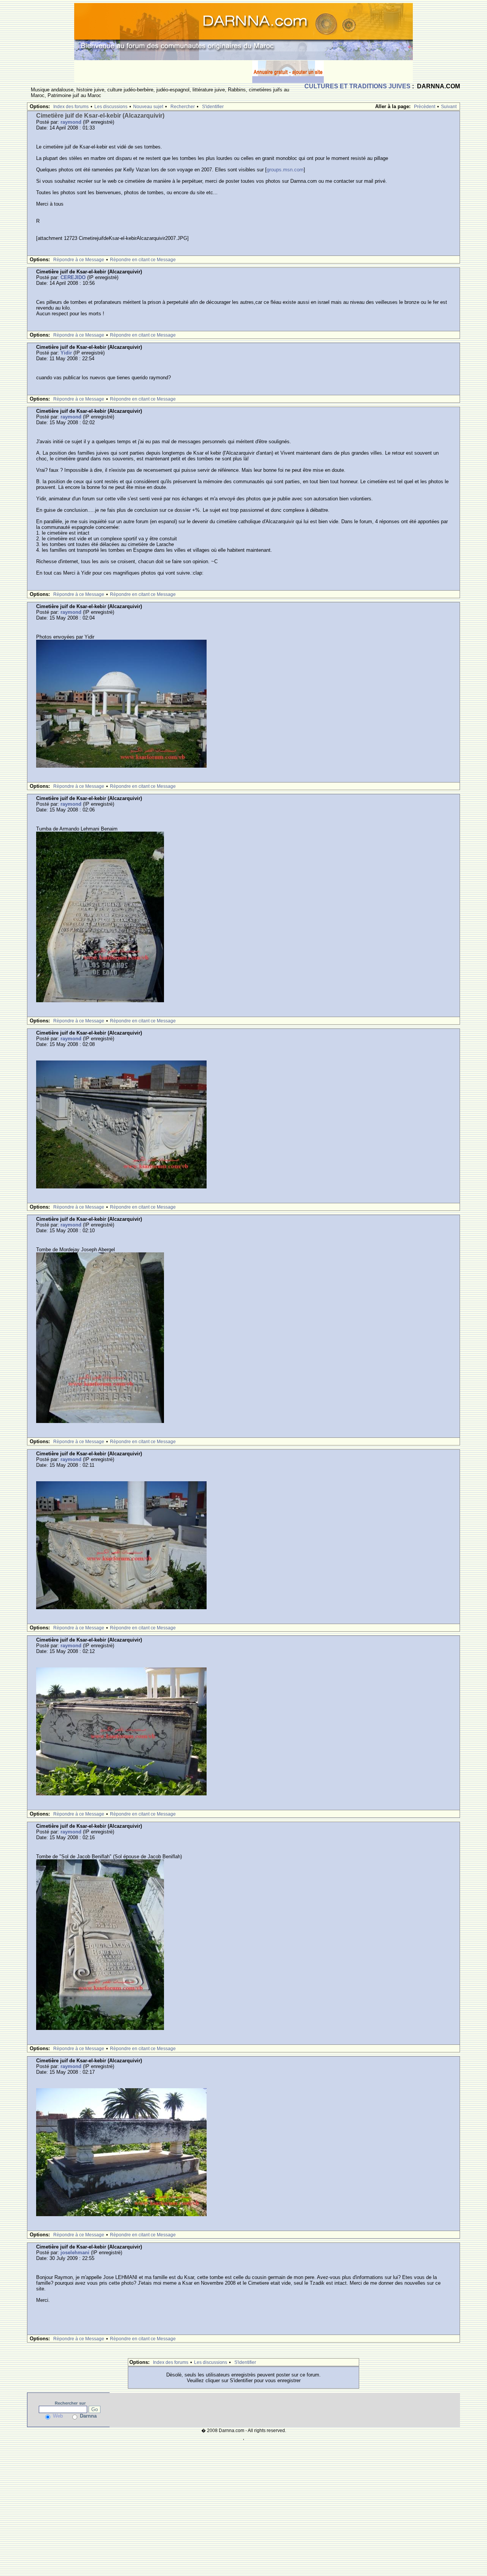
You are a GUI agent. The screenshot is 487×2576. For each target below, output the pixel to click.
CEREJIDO (73, 277)
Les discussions (111, 107)
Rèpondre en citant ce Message (143, 260)
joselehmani (75, 2253)
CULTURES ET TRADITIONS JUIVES (357, 86)
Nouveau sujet (148, 107)
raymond (71, 122)
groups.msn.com (285, 170)
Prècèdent (425, 107)
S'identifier (213, 107)
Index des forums (71, 107)
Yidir (66, 353)
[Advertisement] (163, 72)
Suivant (449, 107)
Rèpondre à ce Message (79, 260)
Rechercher (183, 107)
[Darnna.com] (243, 31)
